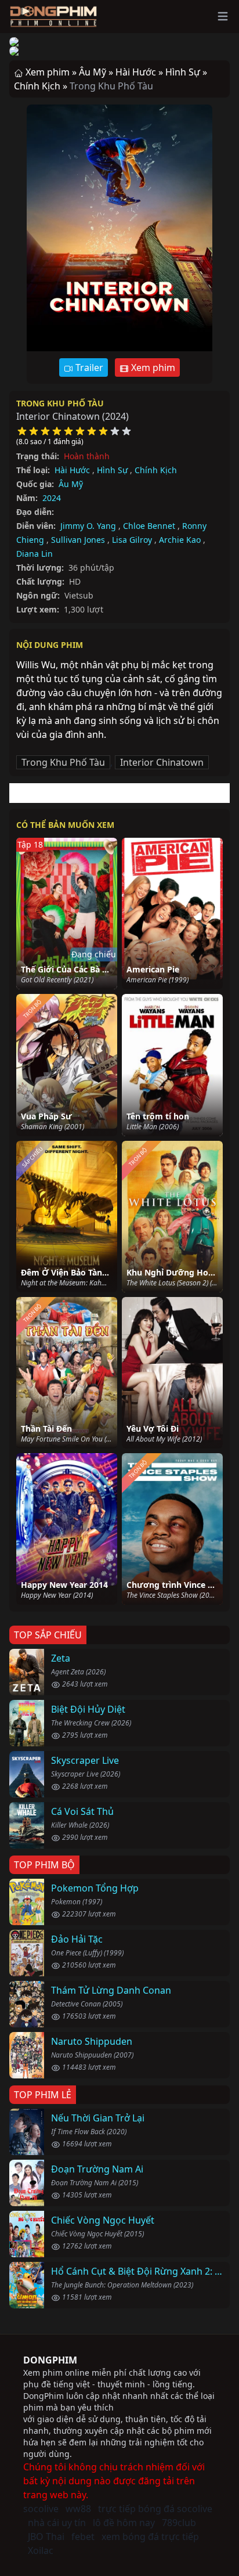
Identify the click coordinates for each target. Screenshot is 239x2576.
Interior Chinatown (162, 762)
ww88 (78, 2509)
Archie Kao (180, 540)
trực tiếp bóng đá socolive (155, 2509)
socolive (41, 2509)
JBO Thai (46, 2537)
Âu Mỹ (71, 484)
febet (83, 2537)
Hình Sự (112, 470)
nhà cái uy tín (57, 2523)
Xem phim (152, 368)
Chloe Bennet (149, 526)
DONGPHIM (50, 2360)
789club (179, 2523)
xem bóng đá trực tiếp (150, 2537)
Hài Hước (72, 470)
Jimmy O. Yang (88, 526)
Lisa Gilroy (132, 540)
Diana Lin (35, 554)
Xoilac (41, 2550)
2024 (52, 498)
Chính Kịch (156, 470)
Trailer (88, 368)
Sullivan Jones (78, 540)
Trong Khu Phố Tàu (60, 403)
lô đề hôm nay (124, 2523)
